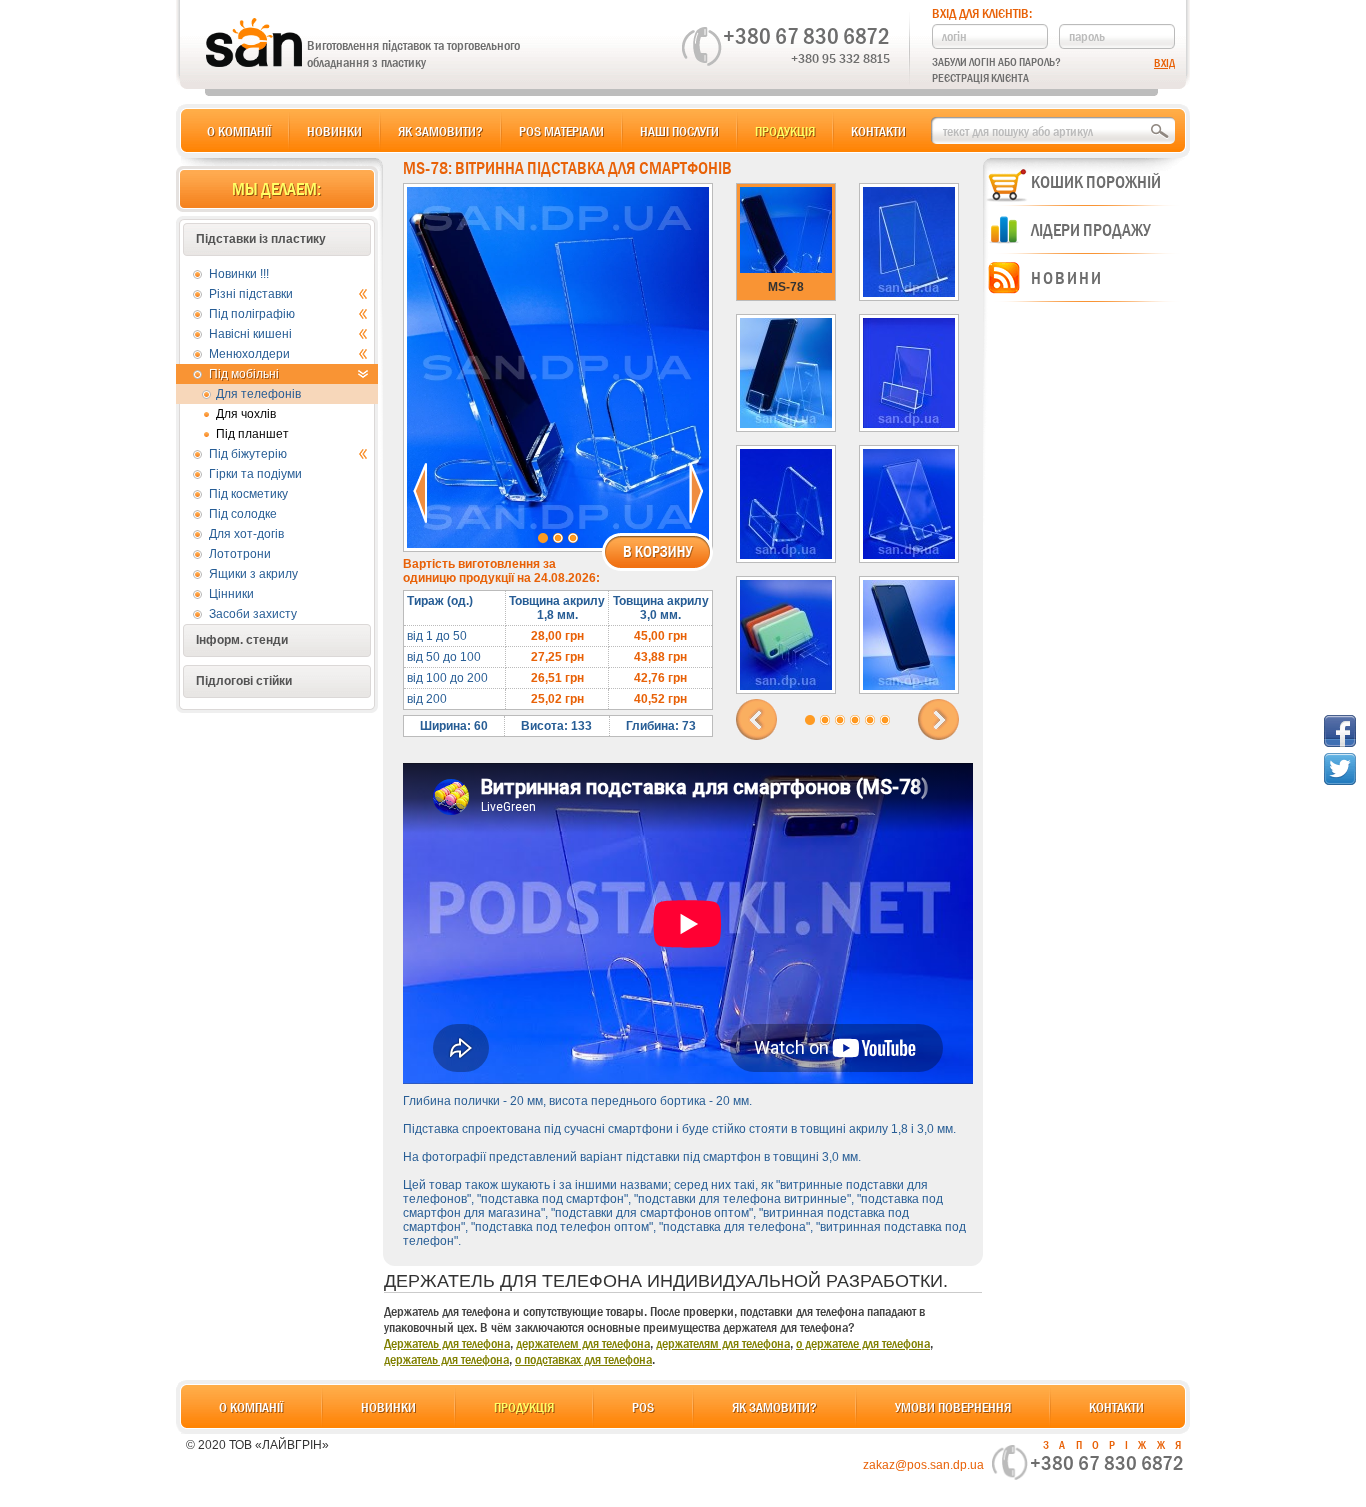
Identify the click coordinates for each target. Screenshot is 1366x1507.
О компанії (239, 131)
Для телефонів (258, 394)
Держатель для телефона (447, 1343)
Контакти (878, 131)
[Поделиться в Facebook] (1340, 731)
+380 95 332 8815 (840, 58)
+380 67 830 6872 (806, 36)
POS (643, 1407)
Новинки (334, 131)
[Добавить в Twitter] (1340, 769)
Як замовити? (440, 131)
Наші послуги (679, 131)
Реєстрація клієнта (980, 78)
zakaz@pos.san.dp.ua (923, 1465)
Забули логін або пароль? (996, 62)
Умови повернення (953, 1407)
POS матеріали (561, 131)
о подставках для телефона (583, 1359)
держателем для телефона (583, 1343)
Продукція (785, 131)
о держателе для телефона (863, 1343)
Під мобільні (244, 374)
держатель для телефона (446, 1359)
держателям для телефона (723, 1343)
